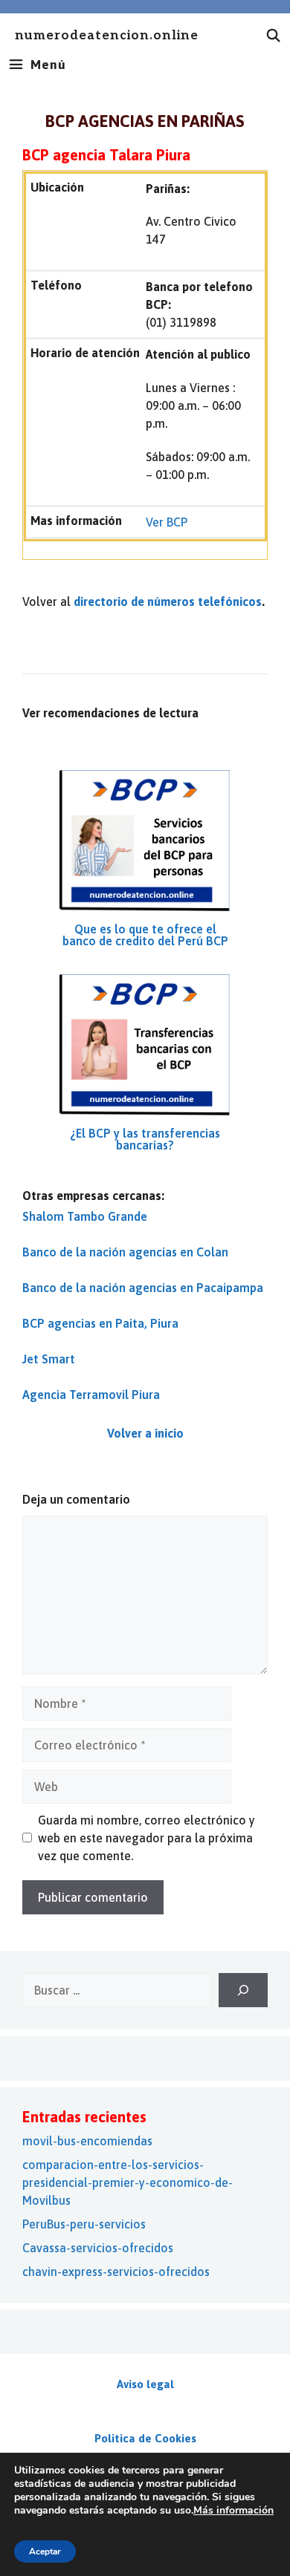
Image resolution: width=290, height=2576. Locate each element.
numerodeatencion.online (107, 36)
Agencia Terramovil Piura (91, 1395)
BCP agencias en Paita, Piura (100, 1323)
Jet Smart (49, 1359)
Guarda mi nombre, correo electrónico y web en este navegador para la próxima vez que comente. (146, 1838)
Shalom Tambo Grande (85, 1216)
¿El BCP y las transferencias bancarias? (145, 1139)
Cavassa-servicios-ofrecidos (98, 2248)
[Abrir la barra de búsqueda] (274, 36)
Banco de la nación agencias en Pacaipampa (143, 1288)
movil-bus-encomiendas (87, 2141)
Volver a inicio (145, 1433)
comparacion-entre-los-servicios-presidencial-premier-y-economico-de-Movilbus (128, 2182)
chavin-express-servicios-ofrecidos (116, 2272)
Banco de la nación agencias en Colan (125, 1252)
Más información (233, 2510)
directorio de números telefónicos (168, 601)
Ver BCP (167, 522)
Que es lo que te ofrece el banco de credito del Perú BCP (145, 935)
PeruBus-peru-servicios (84, 2224)
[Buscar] (243, 1990)
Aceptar (45, 2551)
